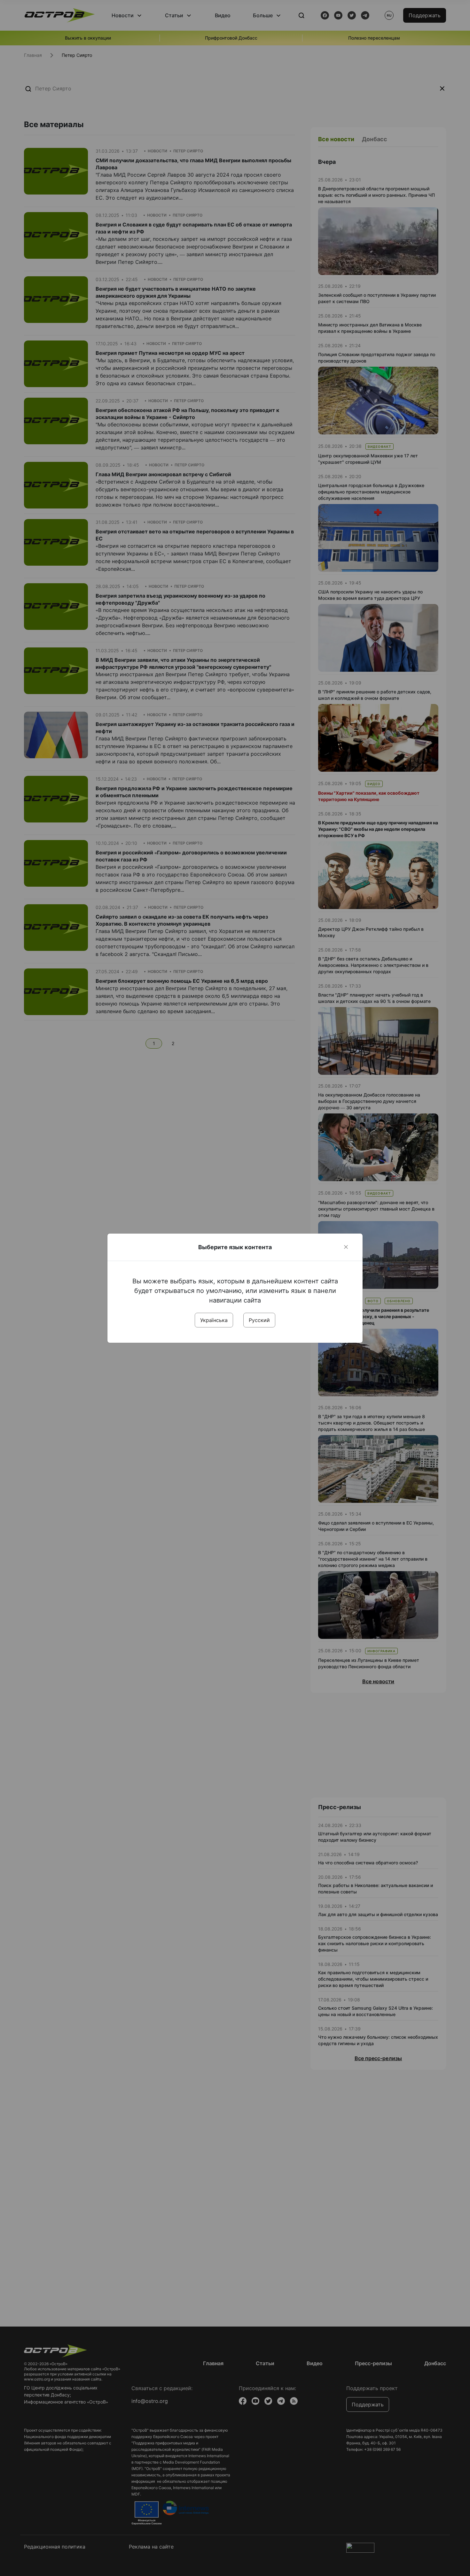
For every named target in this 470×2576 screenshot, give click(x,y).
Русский (259, 1320)
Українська (214, 1320)
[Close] (346, 1247)
